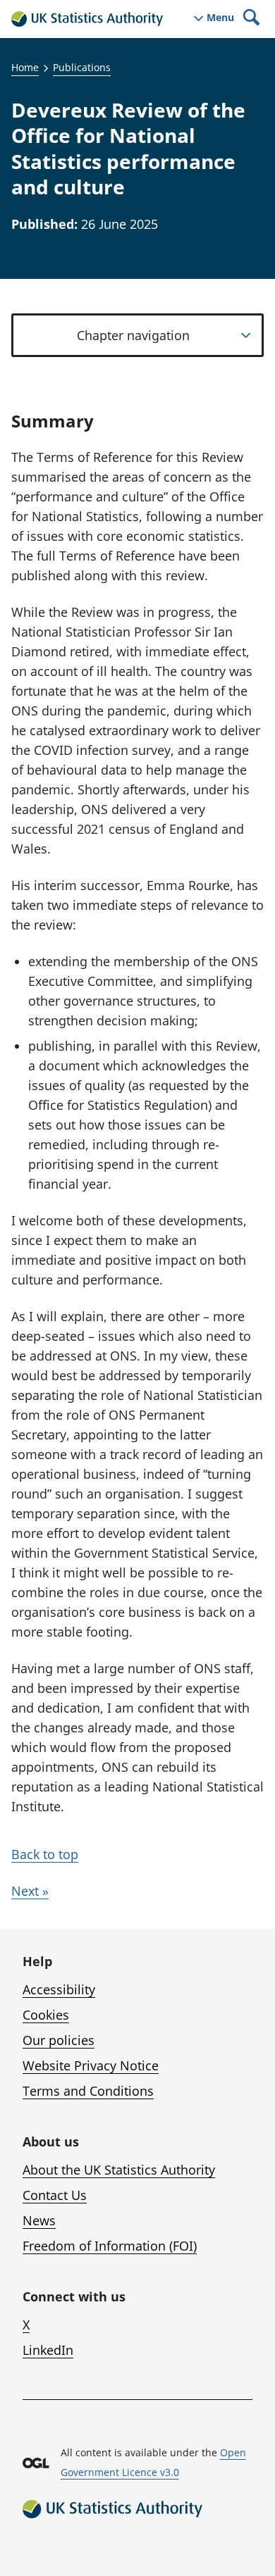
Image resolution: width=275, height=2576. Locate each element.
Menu (220, 18)
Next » (30, 1891)
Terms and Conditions (88, 2091)
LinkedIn (48, 2350)
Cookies (46, 2015)
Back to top (45, 1854)
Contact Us (55, 2195)
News (39, 2220)
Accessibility (59, 1989)
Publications (82, 67)
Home (25, 67)
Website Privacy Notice (91, 2065)
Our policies (59, 2040)
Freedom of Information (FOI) (110, 2246)
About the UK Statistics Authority (119, 2170)
